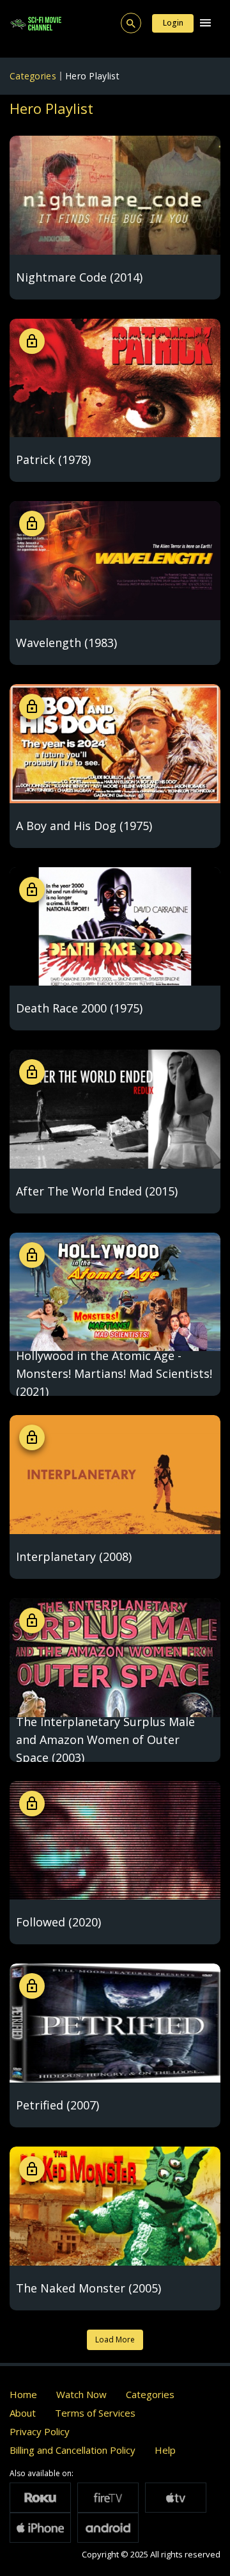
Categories (33, 76)
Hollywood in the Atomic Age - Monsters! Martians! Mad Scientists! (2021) (114, 1373)
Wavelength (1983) (66, 643)
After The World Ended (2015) (97, 1191)
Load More (115, 2340)
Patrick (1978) (53, 460)
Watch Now (81, 2394)
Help (165, 2450)
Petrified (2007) (57, 2105)
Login (173, 23)
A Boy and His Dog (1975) (84, 826)
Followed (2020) (58, 1922)
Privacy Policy (40, 2431)
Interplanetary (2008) (74, 1556)
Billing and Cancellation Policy (73, 2450)
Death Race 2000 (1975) (79, 1008)
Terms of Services (95, 2413)
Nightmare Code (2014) (79, 277)
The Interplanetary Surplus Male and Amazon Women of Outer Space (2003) (105, 1740)
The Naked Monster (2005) (88, 2288)
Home (23, 2394)
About (23, 2413)
